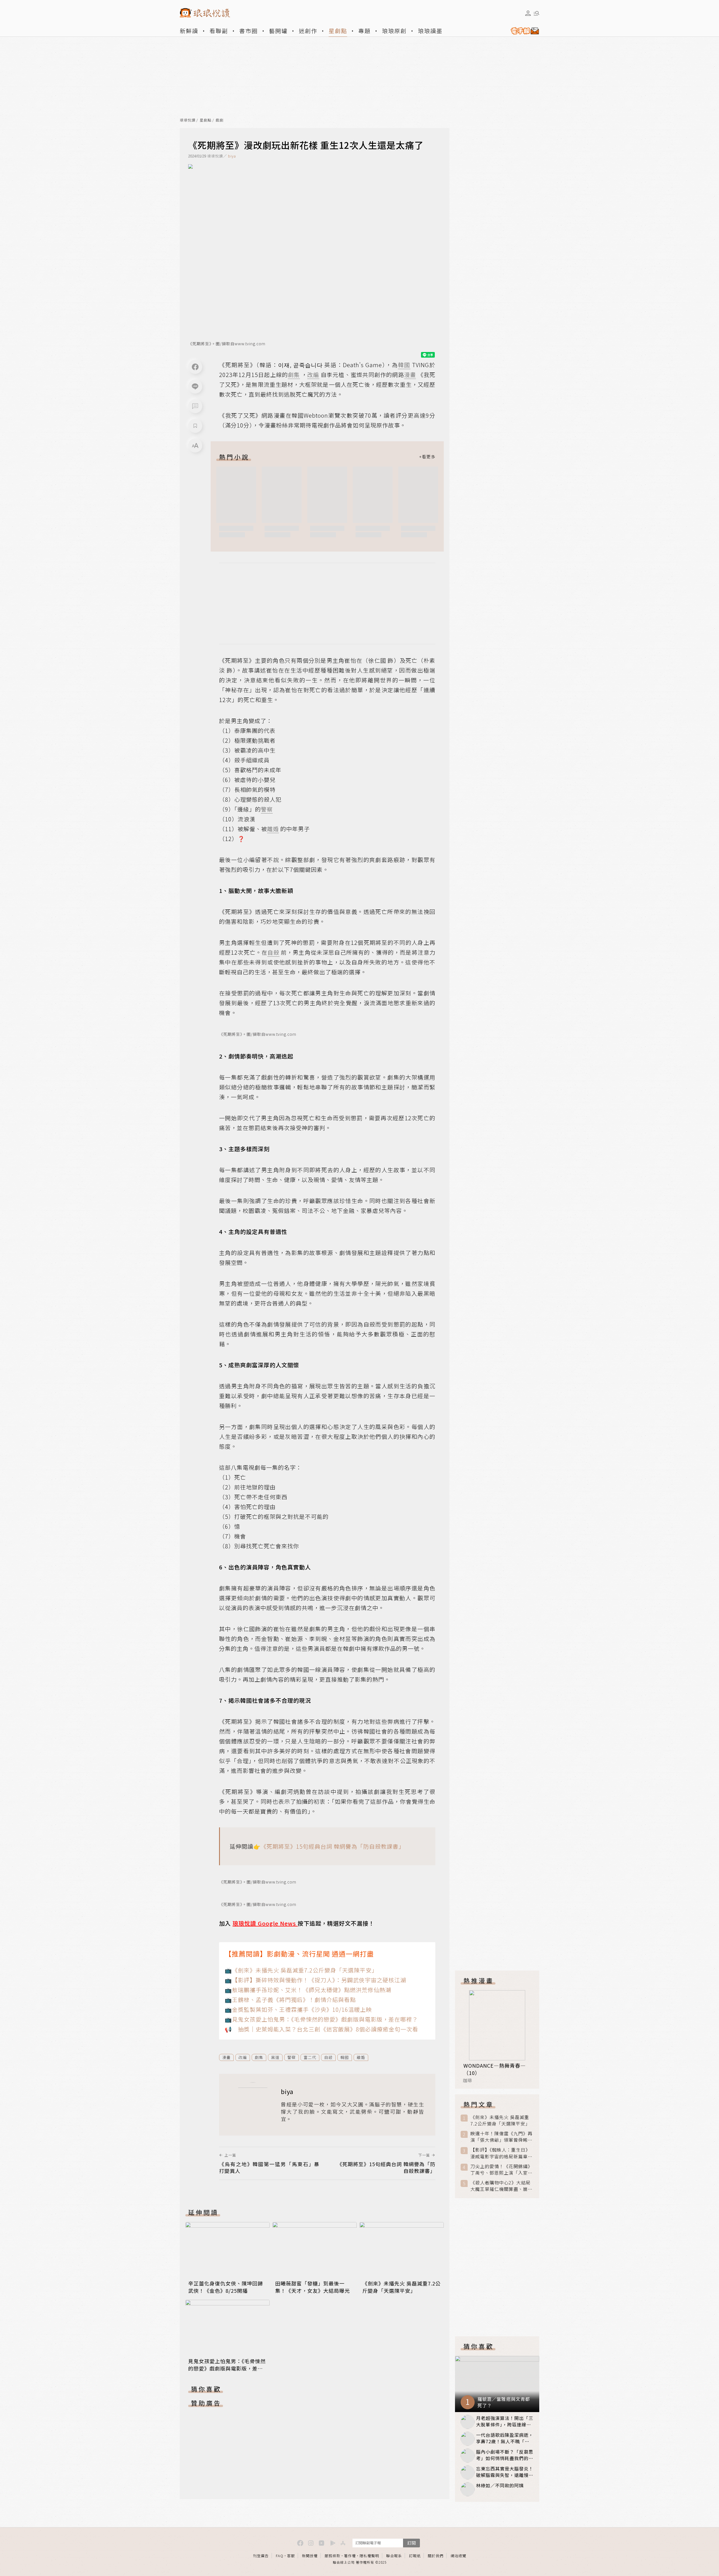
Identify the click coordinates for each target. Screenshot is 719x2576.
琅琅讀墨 (430, 31)
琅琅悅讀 (188, 120)
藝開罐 (278, 31)
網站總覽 (458, 2556)
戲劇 (220, 120)
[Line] (195, 387)
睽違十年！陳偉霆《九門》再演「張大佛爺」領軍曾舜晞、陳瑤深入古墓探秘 (501, 2137)
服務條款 (333, 2556)
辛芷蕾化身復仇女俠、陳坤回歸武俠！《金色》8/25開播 (226, 2287)
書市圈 (249, 31)
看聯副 (219, 31)
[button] (195, 406)
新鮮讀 (189, 31)
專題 (365, 31)
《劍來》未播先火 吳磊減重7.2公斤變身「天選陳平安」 (401, 2287)
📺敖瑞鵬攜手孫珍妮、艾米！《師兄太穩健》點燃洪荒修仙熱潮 (308, 1990)
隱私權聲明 (369, 2556)
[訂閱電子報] (523, 31)
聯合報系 (394, 2556)
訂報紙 (415, 2556)
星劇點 (338, 31)
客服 (291, 2556)
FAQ (280, 2556)
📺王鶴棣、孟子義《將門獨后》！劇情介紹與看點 (290, 2000)
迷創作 (308, 31)
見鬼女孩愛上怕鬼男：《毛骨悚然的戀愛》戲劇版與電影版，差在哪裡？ (227, 2368)
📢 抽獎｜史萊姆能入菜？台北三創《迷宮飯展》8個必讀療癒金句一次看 (321, 2029)
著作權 (350, 2556)
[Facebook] (195, 367)
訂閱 (411, 2543)
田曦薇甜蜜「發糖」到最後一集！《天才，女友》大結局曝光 (313, 2287)
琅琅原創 (394, 31)
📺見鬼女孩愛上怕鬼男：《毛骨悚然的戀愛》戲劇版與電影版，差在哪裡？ (321, 2019)
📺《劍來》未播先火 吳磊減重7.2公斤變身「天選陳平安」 (301, 1970)
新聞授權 (310, 2556)
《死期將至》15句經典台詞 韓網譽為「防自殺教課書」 (333, 1846)
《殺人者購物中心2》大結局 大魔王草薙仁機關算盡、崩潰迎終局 (501, 2186)
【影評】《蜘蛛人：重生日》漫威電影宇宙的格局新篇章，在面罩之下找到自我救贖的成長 (501, 2153)
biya (232, 156)
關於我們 (436, 2556)
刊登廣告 (261, 2556)
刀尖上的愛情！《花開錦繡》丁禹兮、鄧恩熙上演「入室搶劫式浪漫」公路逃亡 (501, 2170)
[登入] (528, 13)
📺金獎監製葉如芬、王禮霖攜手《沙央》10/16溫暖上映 (298, 2009)
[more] (427, 457)
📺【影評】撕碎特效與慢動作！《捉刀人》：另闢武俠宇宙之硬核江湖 (315, 1980)
